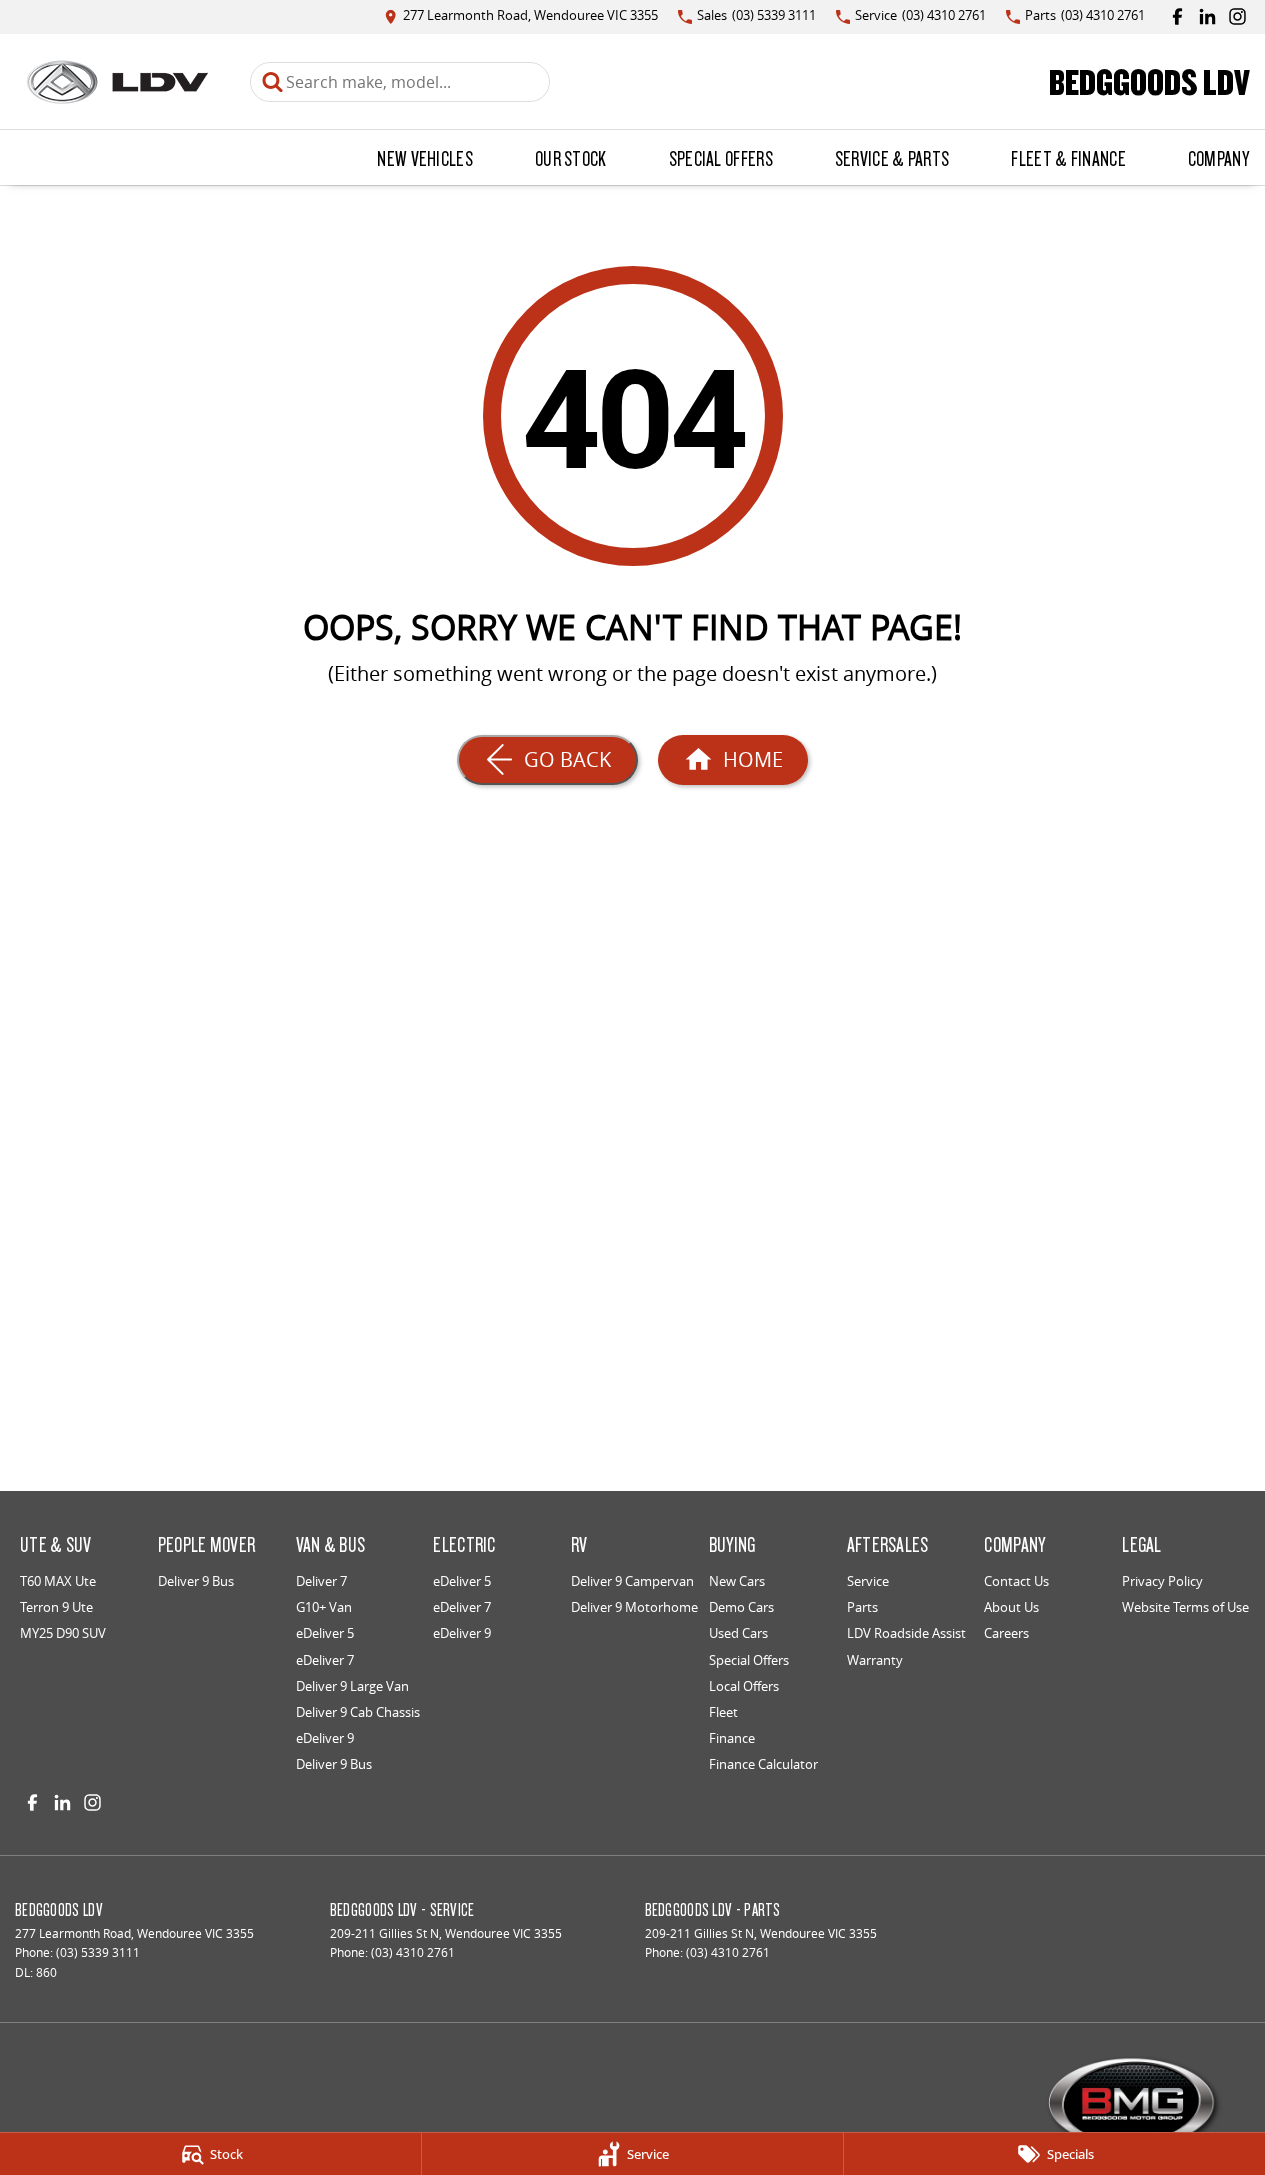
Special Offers (721, 158)
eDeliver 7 (325, 1660)
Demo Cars (741, 1607)
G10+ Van (324, 1607)
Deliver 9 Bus (196, 1581)
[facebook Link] (1177, 16)
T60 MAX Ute (58, 1581)
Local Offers (744, 1686)
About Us (1011, 1607)
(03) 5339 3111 (98, 1952)
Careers (1006, 1633)
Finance (732, 1738)
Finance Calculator (763, 1764)
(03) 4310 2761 (413, 1952)
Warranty (875, 1660)
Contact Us (1016, 1581)
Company (1218, 158)
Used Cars (738, 1633)
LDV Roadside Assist (906, 1633)
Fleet (723, 1712)
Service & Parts (892, 158)
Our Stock (571, 158)
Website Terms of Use (1185, 1607)
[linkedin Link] (1207, 16)
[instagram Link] (1237, 16)
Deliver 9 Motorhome (634, 1607)
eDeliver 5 (325, 1633)
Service (868, 1581)
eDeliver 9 (325, 1738)
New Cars (737, 1581)
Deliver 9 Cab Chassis (358, 1712)
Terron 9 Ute (56, 1607)
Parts (862, 1607)
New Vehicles (425, 158)
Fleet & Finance (1068, 158)
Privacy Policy (1162, 1581)
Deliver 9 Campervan (632, 1581)
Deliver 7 (321, 1581)
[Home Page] (117, 82)
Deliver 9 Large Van (352, 1686)
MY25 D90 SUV (63, 1633)
